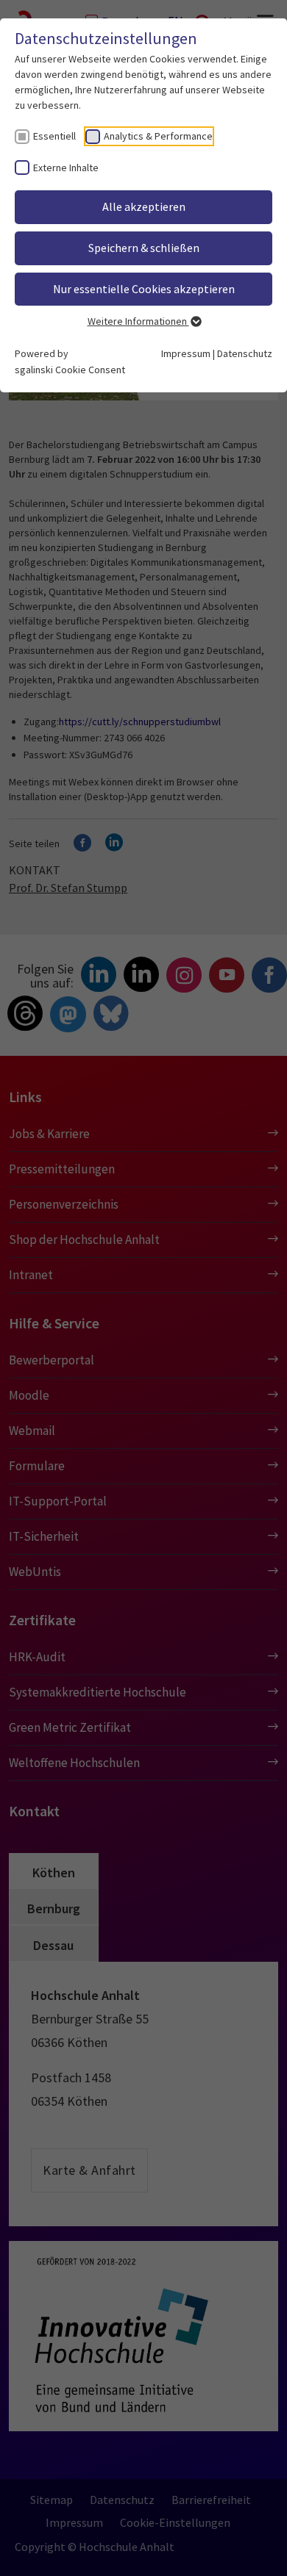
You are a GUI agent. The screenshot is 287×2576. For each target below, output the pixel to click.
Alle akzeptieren (144, 206)
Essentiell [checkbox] (54, 136)
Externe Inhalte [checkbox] (66, 168)
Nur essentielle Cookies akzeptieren (144, 289)
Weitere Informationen (138, 321)
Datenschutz (245, 353)
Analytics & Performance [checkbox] (158, 136)
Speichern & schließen (144, 248)
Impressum (186, 353)
